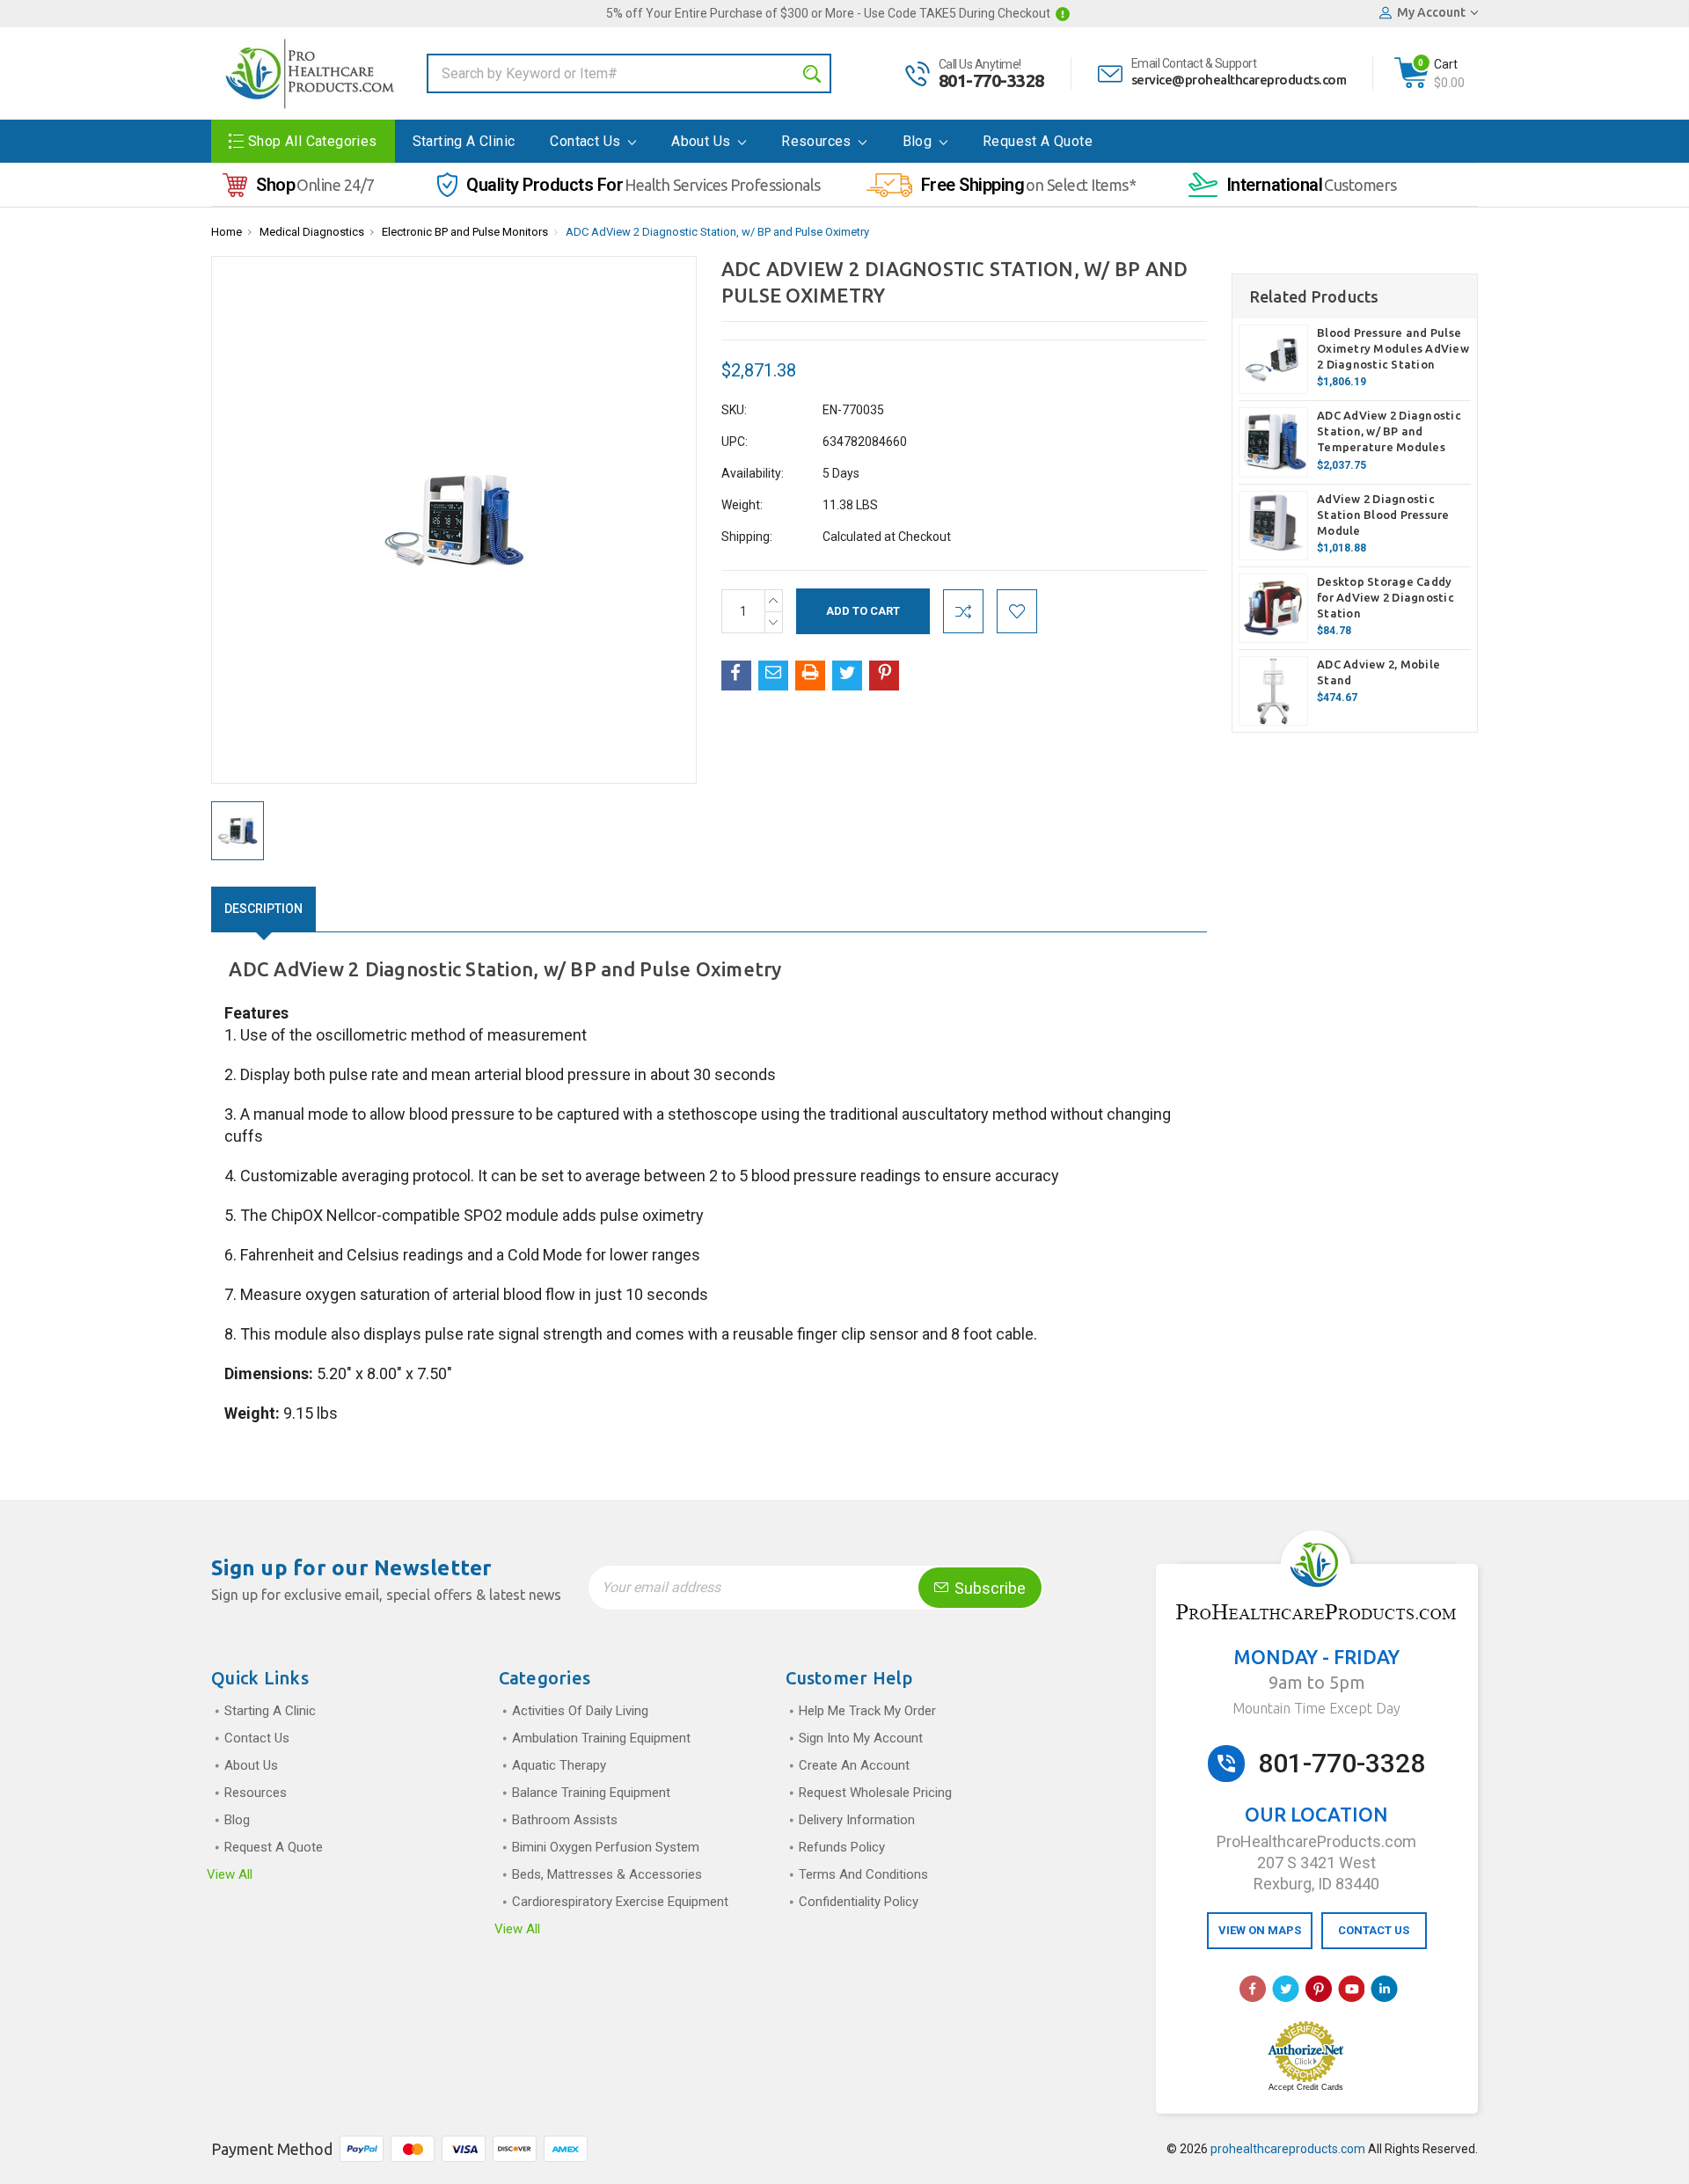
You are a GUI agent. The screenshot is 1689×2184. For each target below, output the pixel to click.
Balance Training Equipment (591, 1793)
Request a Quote (1038, 141)
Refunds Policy (842, 1847)
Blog (919, 141)
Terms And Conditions (863, 1874)
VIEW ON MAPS (1260, 1930)
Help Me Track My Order (867, 1711)
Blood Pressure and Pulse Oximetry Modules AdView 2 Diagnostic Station (1393, 348)
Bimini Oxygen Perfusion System (606, 1847)
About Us (703, 141)
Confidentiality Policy (859, 1902)
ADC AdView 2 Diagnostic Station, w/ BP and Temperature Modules (1389, 431)
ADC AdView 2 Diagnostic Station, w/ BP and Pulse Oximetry (717, 232)
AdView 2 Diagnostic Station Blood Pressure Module (1383, 515)
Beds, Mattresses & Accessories (607, 1874)
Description (263, 909)
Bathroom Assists (565, 1820)
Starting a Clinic (464, 141)
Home (227, 232)
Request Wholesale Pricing (875, 1793)
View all (230, 1874)
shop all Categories (313, 141)
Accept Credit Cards (1306, 2087)
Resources (818, 141)
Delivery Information (857, 1820)
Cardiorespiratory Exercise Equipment (620, 1902)
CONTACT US (1374, 1930)
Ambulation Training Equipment (601, 1738)
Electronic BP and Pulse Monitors (465, 232)
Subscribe (988, 1588)
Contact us (587, 141)
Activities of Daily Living (580, 1711)
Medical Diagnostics (312, 232)
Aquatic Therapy (559, 1765)
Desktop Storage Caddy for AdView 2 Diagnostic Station (1386, 597)
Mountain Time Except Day (1316, 1708)
